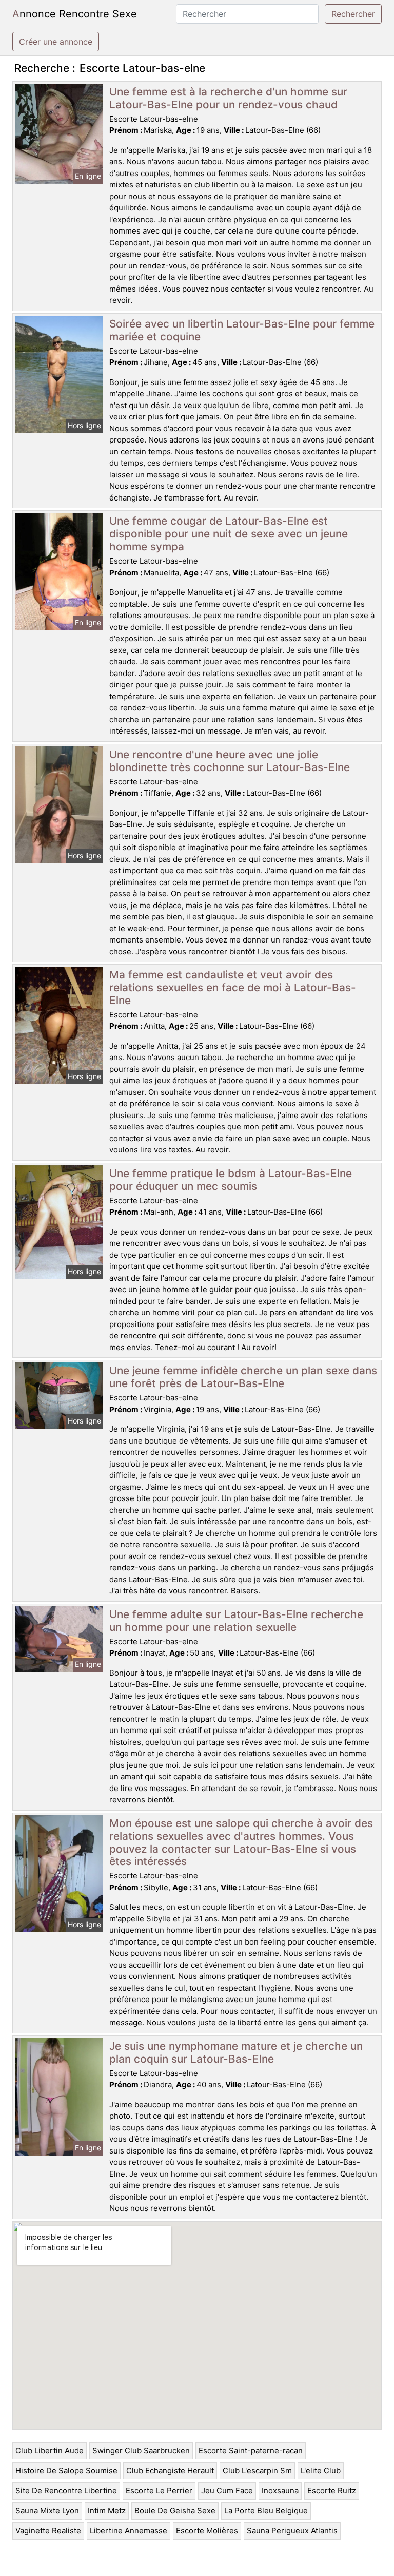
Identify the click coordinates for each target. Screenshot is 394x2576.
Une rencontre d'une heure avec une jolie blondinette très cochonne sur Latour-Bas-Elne (230, 761)
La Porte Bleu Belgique (266, 2511)
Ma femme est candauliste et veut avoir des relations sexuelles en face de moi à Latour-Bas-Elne (233, 987)
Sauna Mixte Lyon (47, 2511)
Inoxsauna (280, 2491)
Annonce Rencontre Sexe (75, 14)
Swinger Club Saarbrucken (141, 2450)
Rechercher (353, 14)
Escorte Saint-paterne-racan (251, 2450)
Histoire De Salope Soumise (66, 2471)
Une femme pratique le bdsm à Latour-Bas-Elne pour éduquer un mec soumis (231, 1180)
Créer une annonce (56, 42)
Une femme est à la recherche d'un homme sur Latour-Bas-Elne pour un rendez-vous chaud (228, 98)
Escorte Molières (207, 2531)
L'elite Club (321, 2471)
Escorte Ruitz (332, 2491)
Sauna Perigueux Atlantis (292, 2531)
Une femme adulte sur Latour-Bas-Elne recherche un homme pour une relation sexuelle (236, 1621)
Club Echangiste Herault (170, 2471)
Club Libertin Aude (50, 2450)
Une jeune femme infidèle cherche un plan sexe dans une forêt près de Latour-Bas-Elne (243, 1377)
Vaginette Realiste (48, 2531)
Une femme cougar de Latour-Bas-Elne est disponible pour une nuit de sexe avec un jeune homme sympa (229, 534)
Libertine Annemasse (129, 2531)
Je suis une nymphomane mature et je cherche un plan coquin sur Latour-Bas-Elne (236, 2052)
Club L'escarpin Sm (257, 2471)
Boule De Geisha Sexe (175, 2511)
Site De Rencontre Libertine (66, 2491)
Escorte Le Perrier (159, 2491)
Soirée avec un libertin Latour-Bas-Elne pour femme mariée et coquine (242, 330)
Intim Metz (107, 2511)
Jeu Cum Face (227, 2491)
